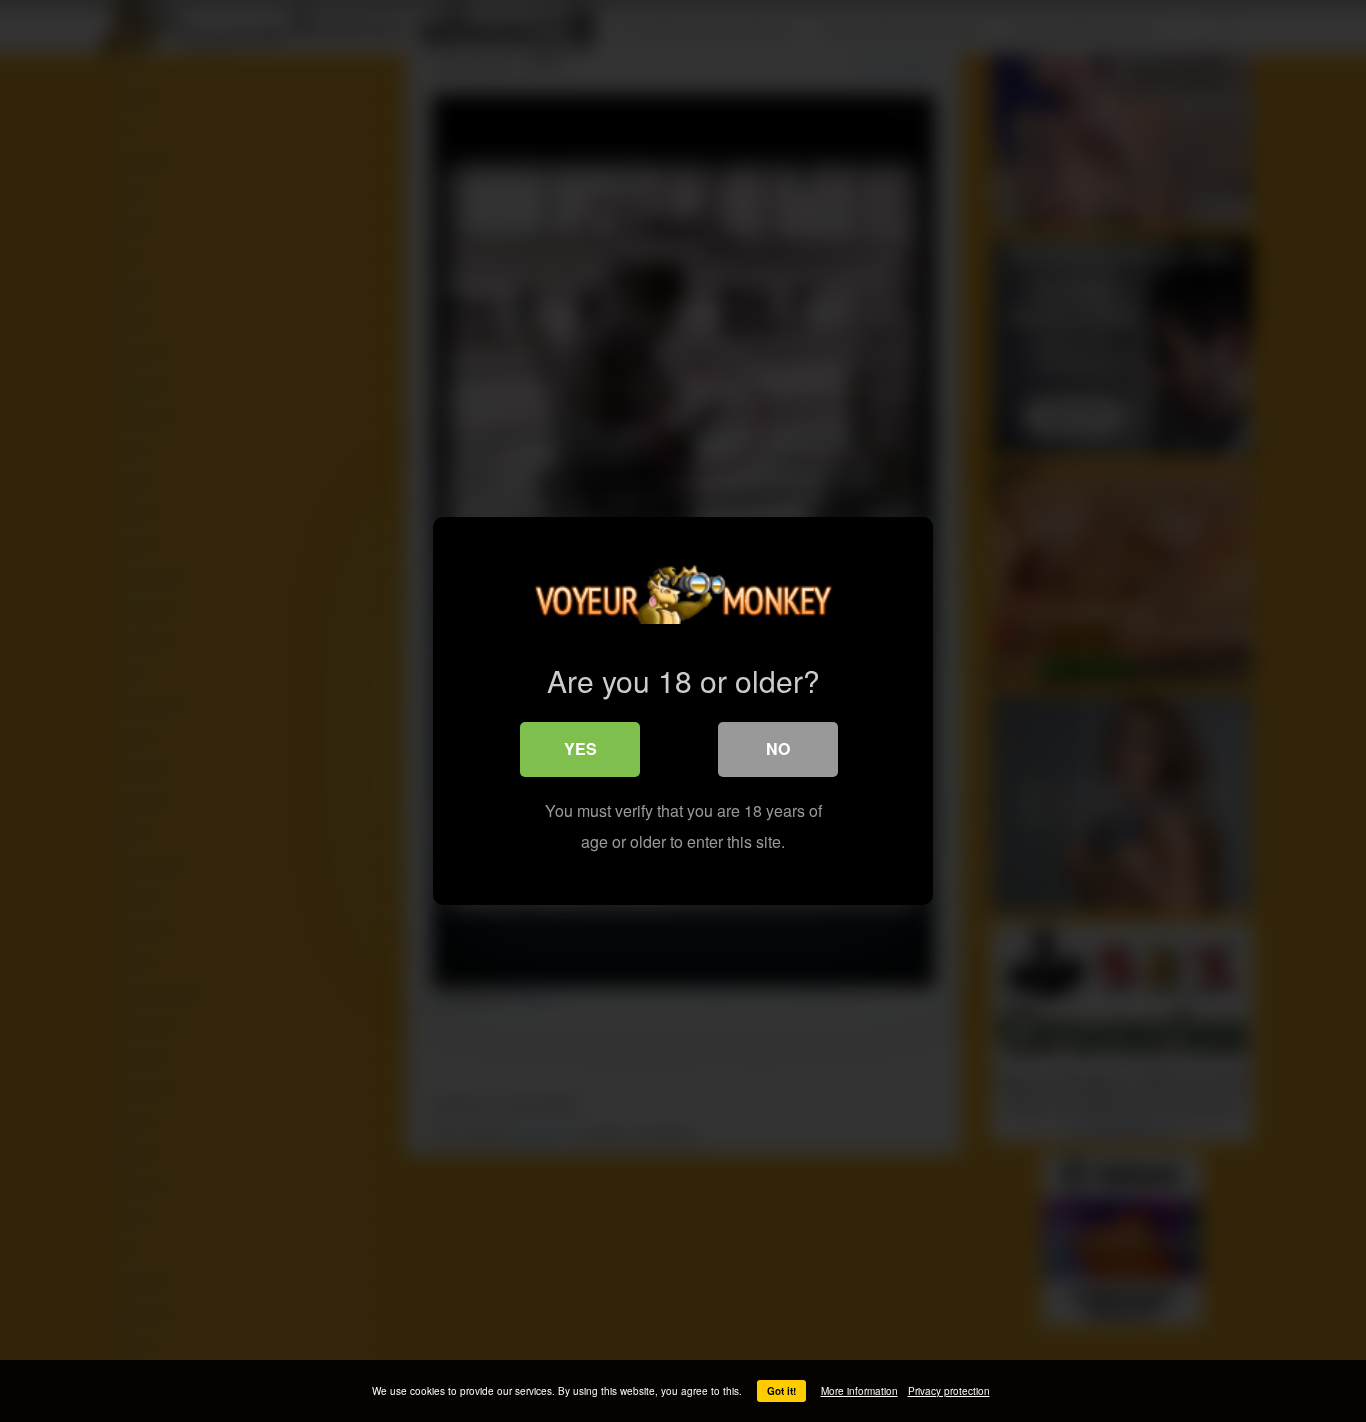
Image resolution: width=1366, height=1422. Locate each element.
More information (859, 1391)
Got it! (781, 1391)
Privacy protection (949, 1391)
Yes (580, 748)
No (778, 748)
